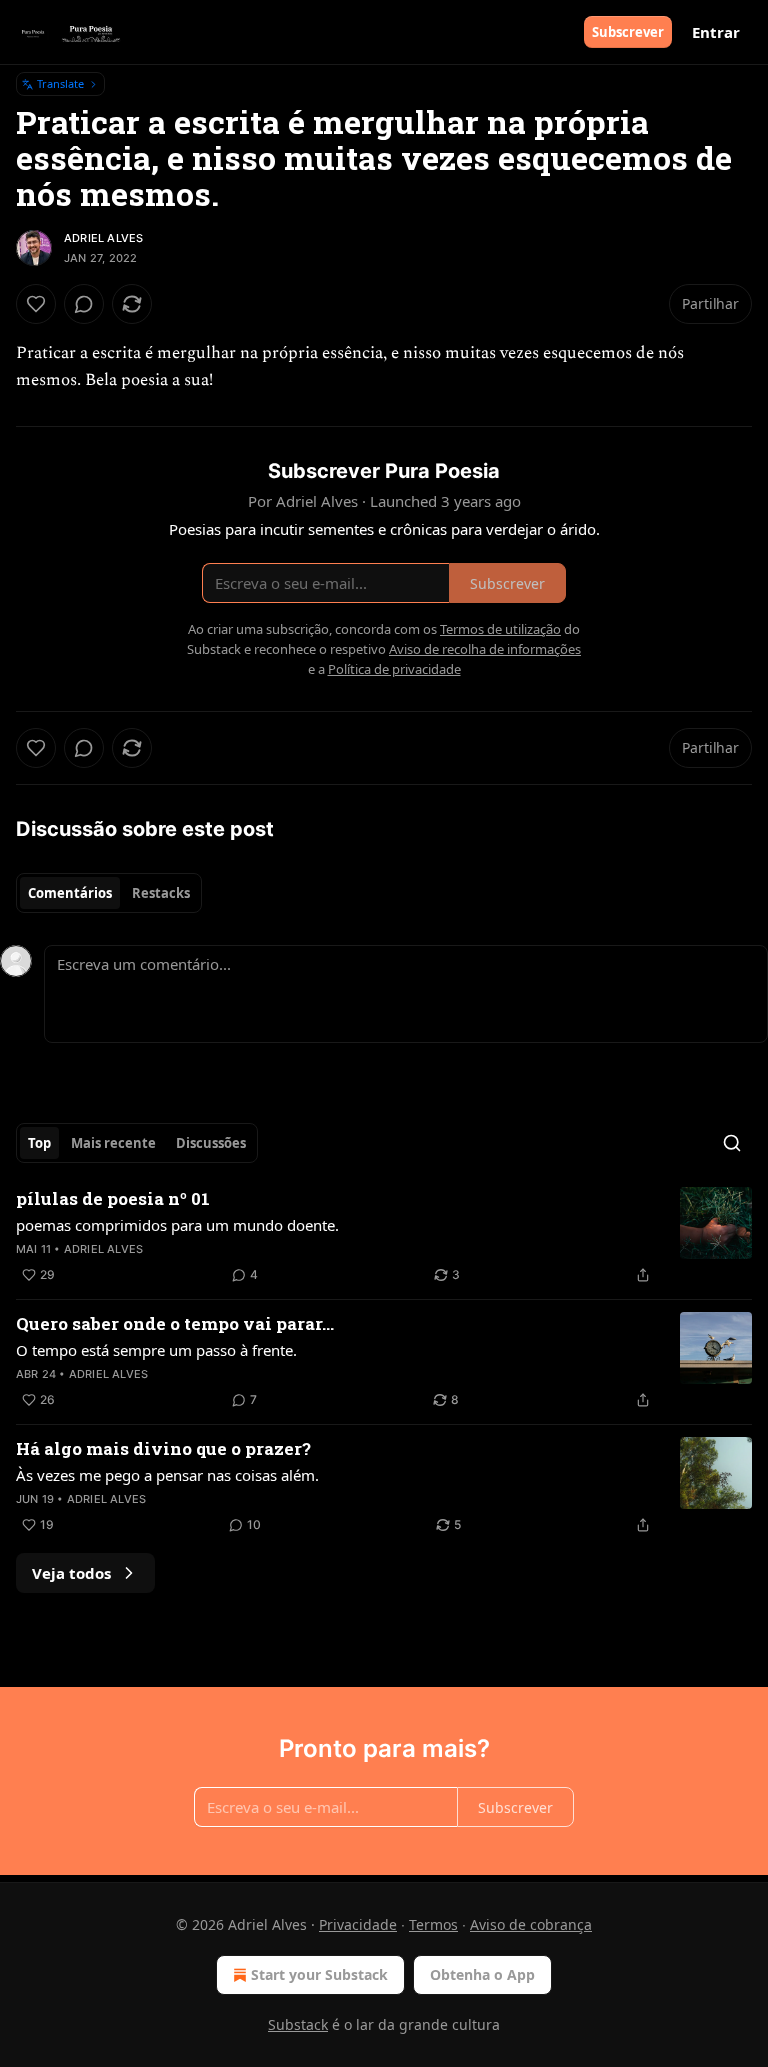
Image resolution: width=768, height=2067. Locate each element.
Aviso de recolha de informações (485, 649)
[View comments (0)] (84, 304)
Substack (298, 2024)
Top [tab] (39, 1143)
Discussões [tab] (211, 1143)
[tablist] (109, 893)
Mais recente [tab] (113, 1143)
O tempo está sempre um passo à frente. (156, 1350)
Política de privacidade (394, 669)
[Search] (732, 1143)
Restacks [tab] (161, 893)
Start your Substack (319, 1974)
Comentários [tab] (70, 893)
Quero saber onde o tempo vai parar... (175, 1323)
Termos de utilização (500, 629)
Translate (60, 83)
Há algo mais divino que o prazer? (163, 1448)
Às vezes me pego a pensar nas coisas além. (167, 1475)
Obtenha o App (482, 1974)
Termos (433, 1924)
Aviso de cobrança (531, 1924)
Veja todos (71, 1573)
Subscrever (628, 32)
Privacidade (358, 1924)
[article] (384, 1237)
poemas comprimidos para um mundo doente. (177, 1225)
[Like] (36, 304)
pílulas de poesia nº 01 (113, 1198)
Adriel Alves (103, 238)
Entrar (716, 32)
